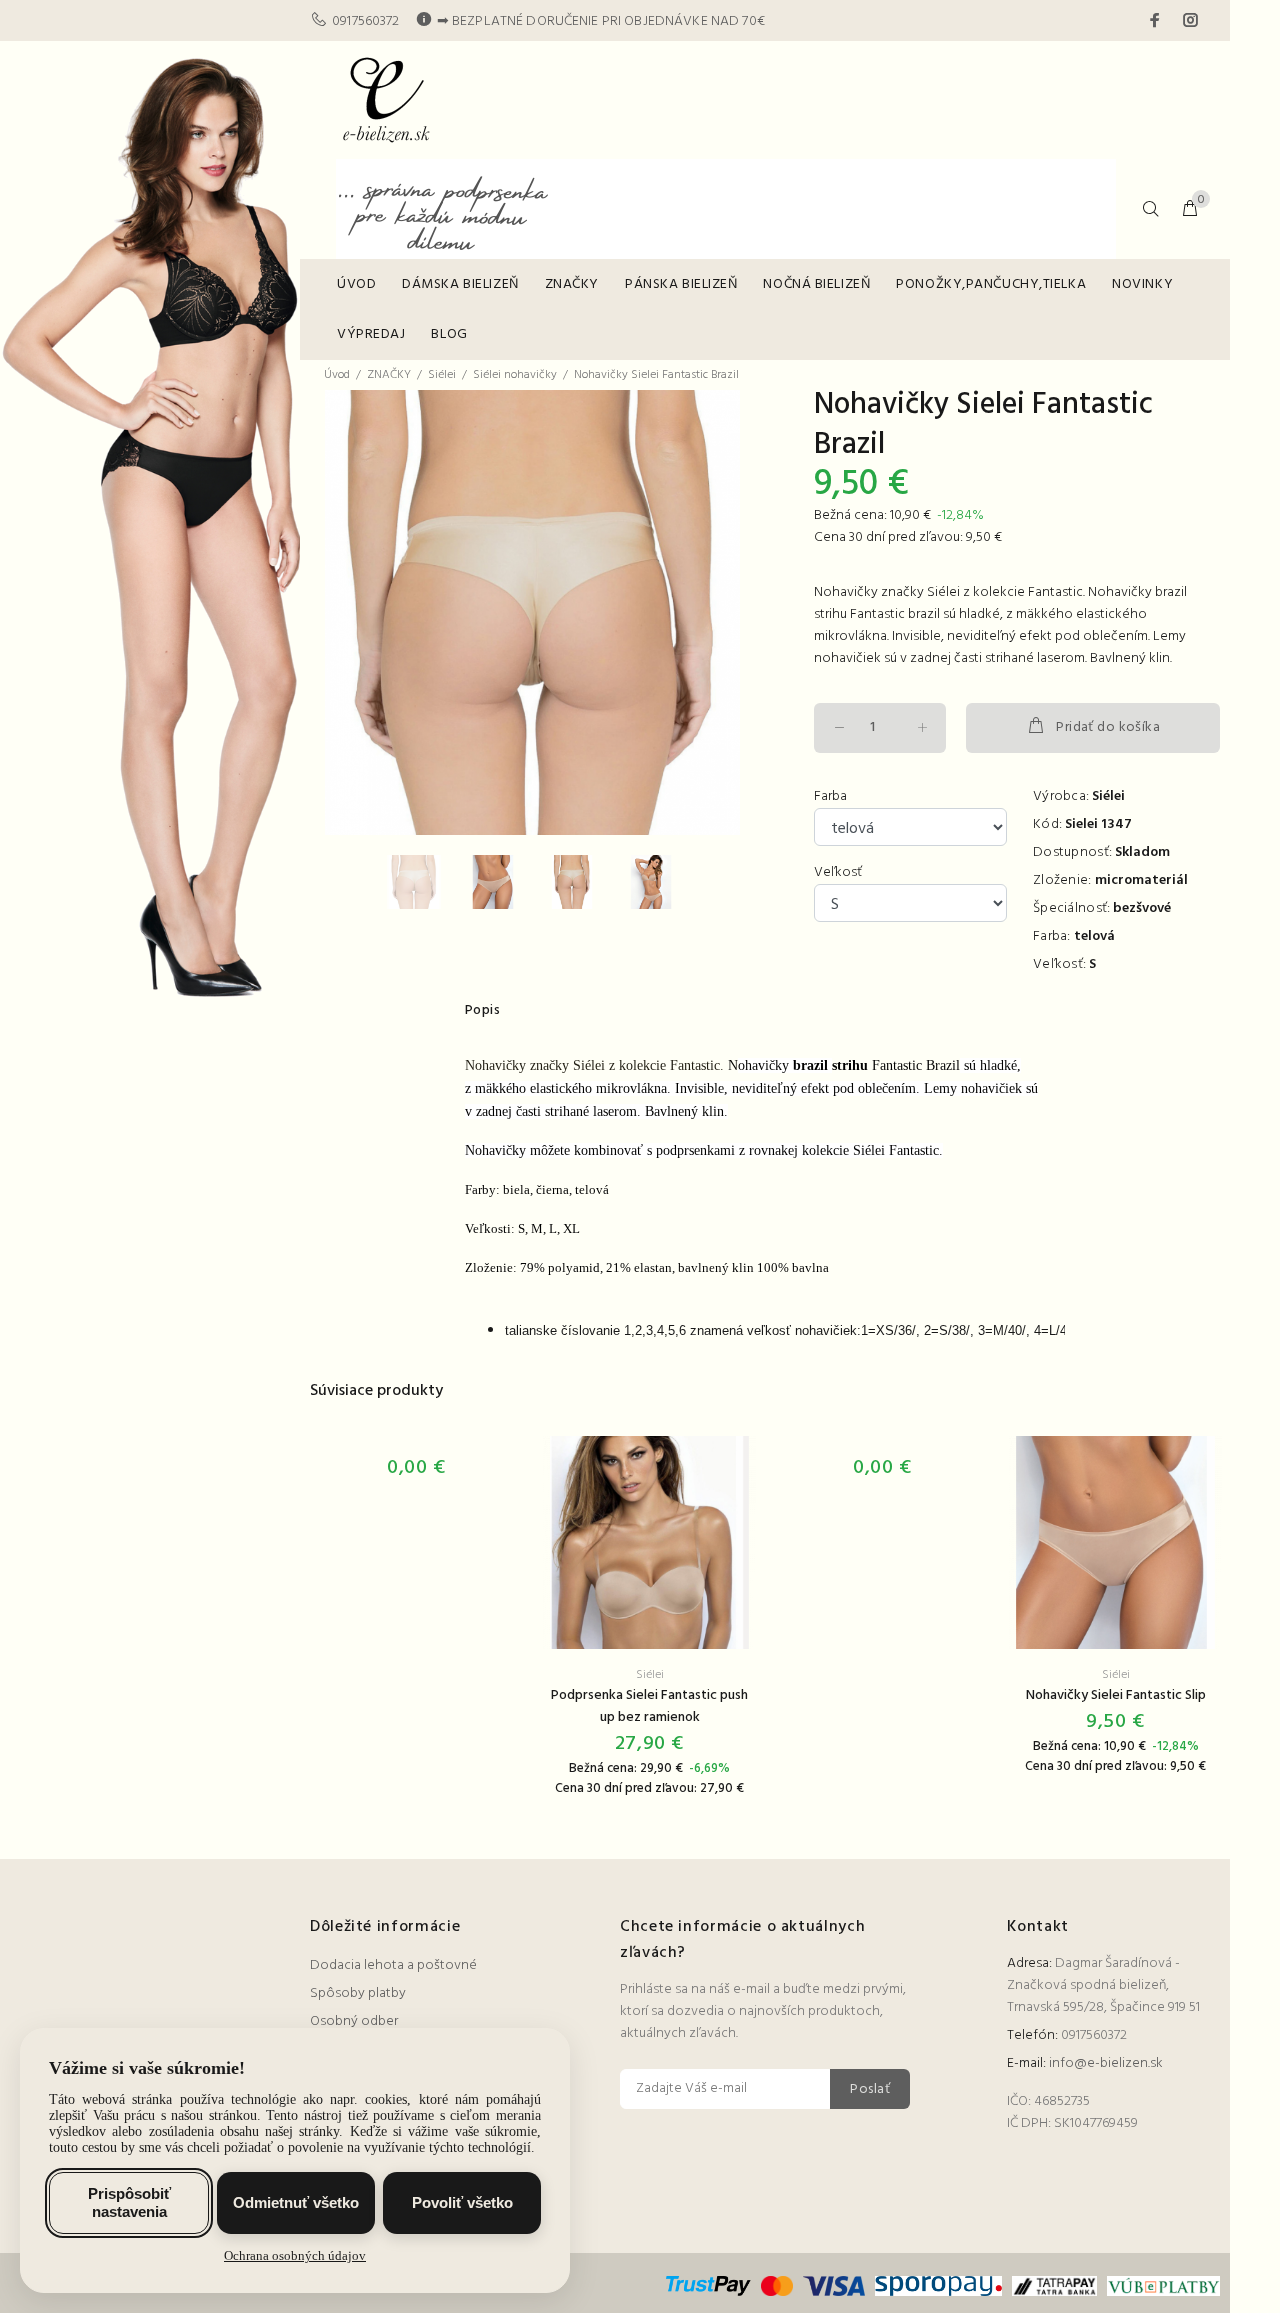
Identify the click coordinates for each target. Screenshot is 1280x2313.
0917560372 (365, 21)
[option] (426, 882)
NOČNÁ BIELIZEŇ (816, 284)
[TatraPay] (1055, 2286)
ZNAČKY (572, 284)
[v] (1161, 2286)
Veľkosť (838, 873)
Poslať (870, 2089)
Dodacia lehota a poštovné (393, 1965)
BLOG (449, 334)
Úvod (337, 375)
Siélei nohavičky (515, 375)
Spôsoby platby (358, 1993)
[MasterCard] (777, 2286)
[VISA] (834, 2286)
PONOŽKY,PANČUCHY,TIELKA (991, 284)
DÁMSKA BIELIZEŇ (460, 284)
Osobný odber (354, 2021)
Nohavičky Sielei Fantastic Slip (1116, 1695)
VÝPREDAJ (371, 334)
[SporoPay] (938, 2286)
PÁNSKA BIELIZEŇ (681, 284)
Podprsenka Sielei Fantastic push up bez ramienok (649, 1706)
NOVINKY (1142, 284)
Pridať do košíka (1108, 727)
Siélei (442, 375)
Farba (830, 797)
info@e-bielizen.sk (1106, 2063)
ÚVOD (356, 284)
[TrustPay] (711, 2286)
